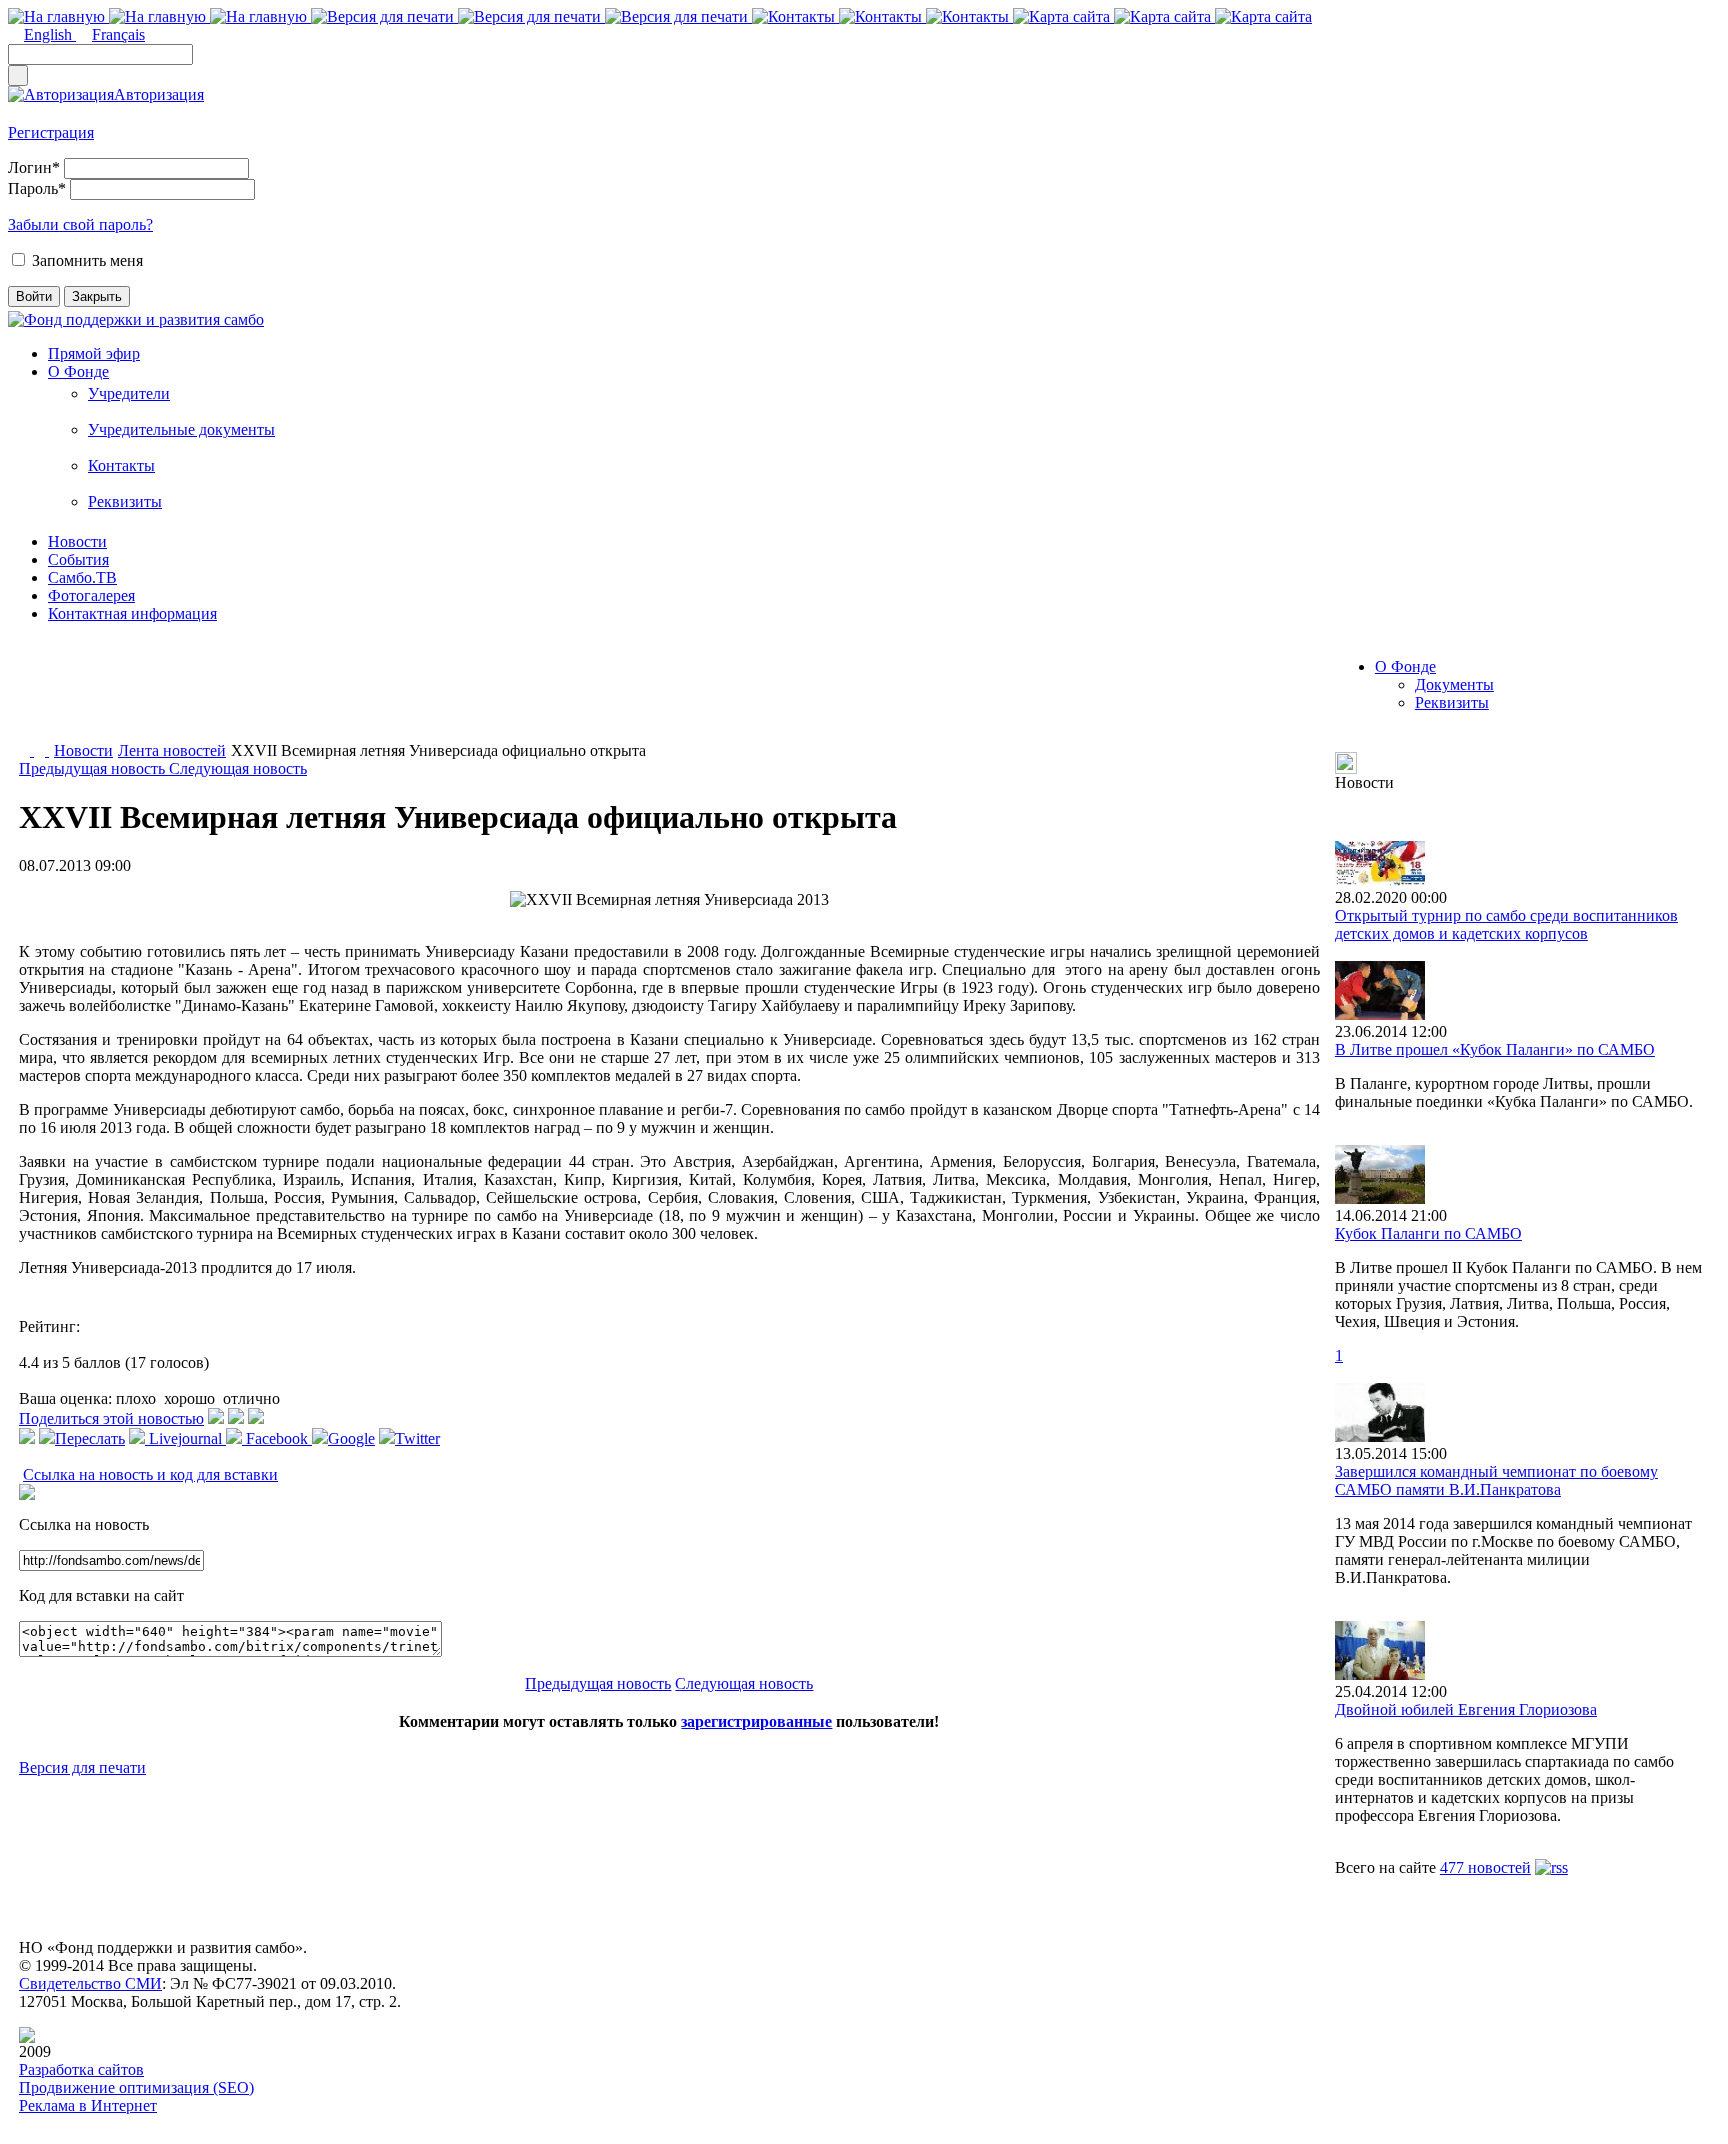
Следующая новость (238, 768)
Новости (77, 541)
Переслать (90, 1438)
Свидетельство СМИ (90, 1983)
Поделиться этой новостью (111, 1418)
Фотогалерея (91, 595)
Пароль (37, 188)
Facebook (277, 1438)
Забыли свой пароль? (80, 224)
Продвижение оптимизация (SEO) (136, 2087)
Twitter (417, 1438)
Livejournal (185, 1438)
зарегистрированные (756, 1721)
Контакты (121, 465)
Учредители (129, 393)
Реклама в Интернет (88, 2105)
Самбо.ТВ (82, 577)
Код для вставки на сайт (101, 1595)
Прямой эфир (94, 353)
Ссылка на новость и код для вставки (150, 1474)
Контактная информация (132, 613)
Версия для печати (82, 1767)
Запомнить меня (87, 260)
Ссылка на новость (84, 1524)
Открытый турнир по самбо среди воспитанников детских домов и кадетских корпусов (1506, 924)
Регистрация (51, 132)
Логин (34, 167)
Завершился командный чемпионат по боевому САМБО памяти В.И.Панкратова (1496, 1480)
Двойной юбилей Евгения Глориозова (1466, 1709)
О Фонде (78, 371)
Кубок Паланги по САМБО (1428, 1233)
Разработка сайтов (81, 2069)
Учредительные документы (181, 429)
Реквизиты (125, 501)
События (78, 559)
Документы (1454, 684)
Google (351, 1438)
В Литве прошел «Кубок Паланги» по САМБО (1495, 1049)
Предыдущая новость (94, 768)
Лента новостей (172, 750)
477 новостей (1485, 1867)
